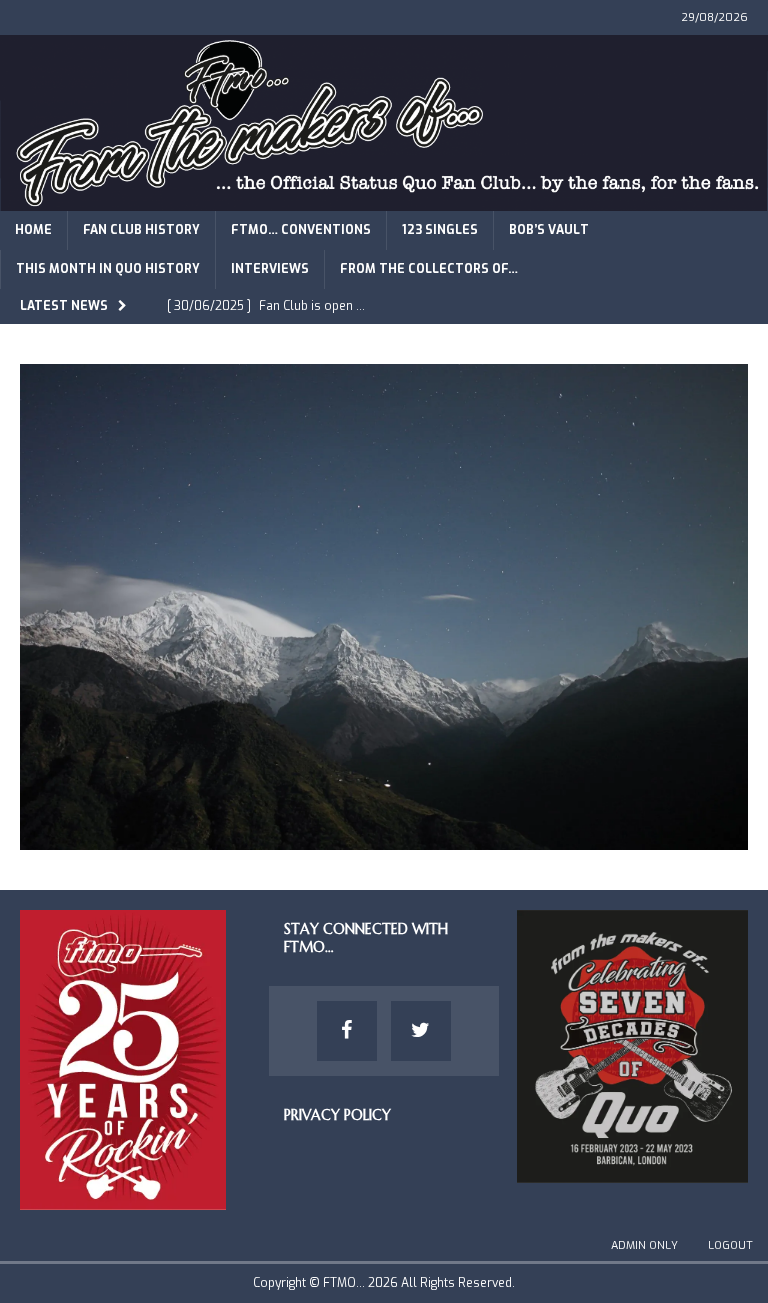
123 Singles (440, 230)
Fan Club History (141, 230)
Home (33, 230)
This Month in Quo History (108, 269)
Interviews (270, 269)
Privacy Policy (337, 1115)
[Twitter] (421, 1031)
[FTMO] (384, 198)
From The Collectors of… (429, 269)
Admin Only (644, 1245)
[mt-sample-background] (384, 837)
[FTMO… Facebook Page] (347, 1031)
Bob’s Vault (549, 230)
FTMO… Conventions (301, 230)
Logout (730, 1245)
